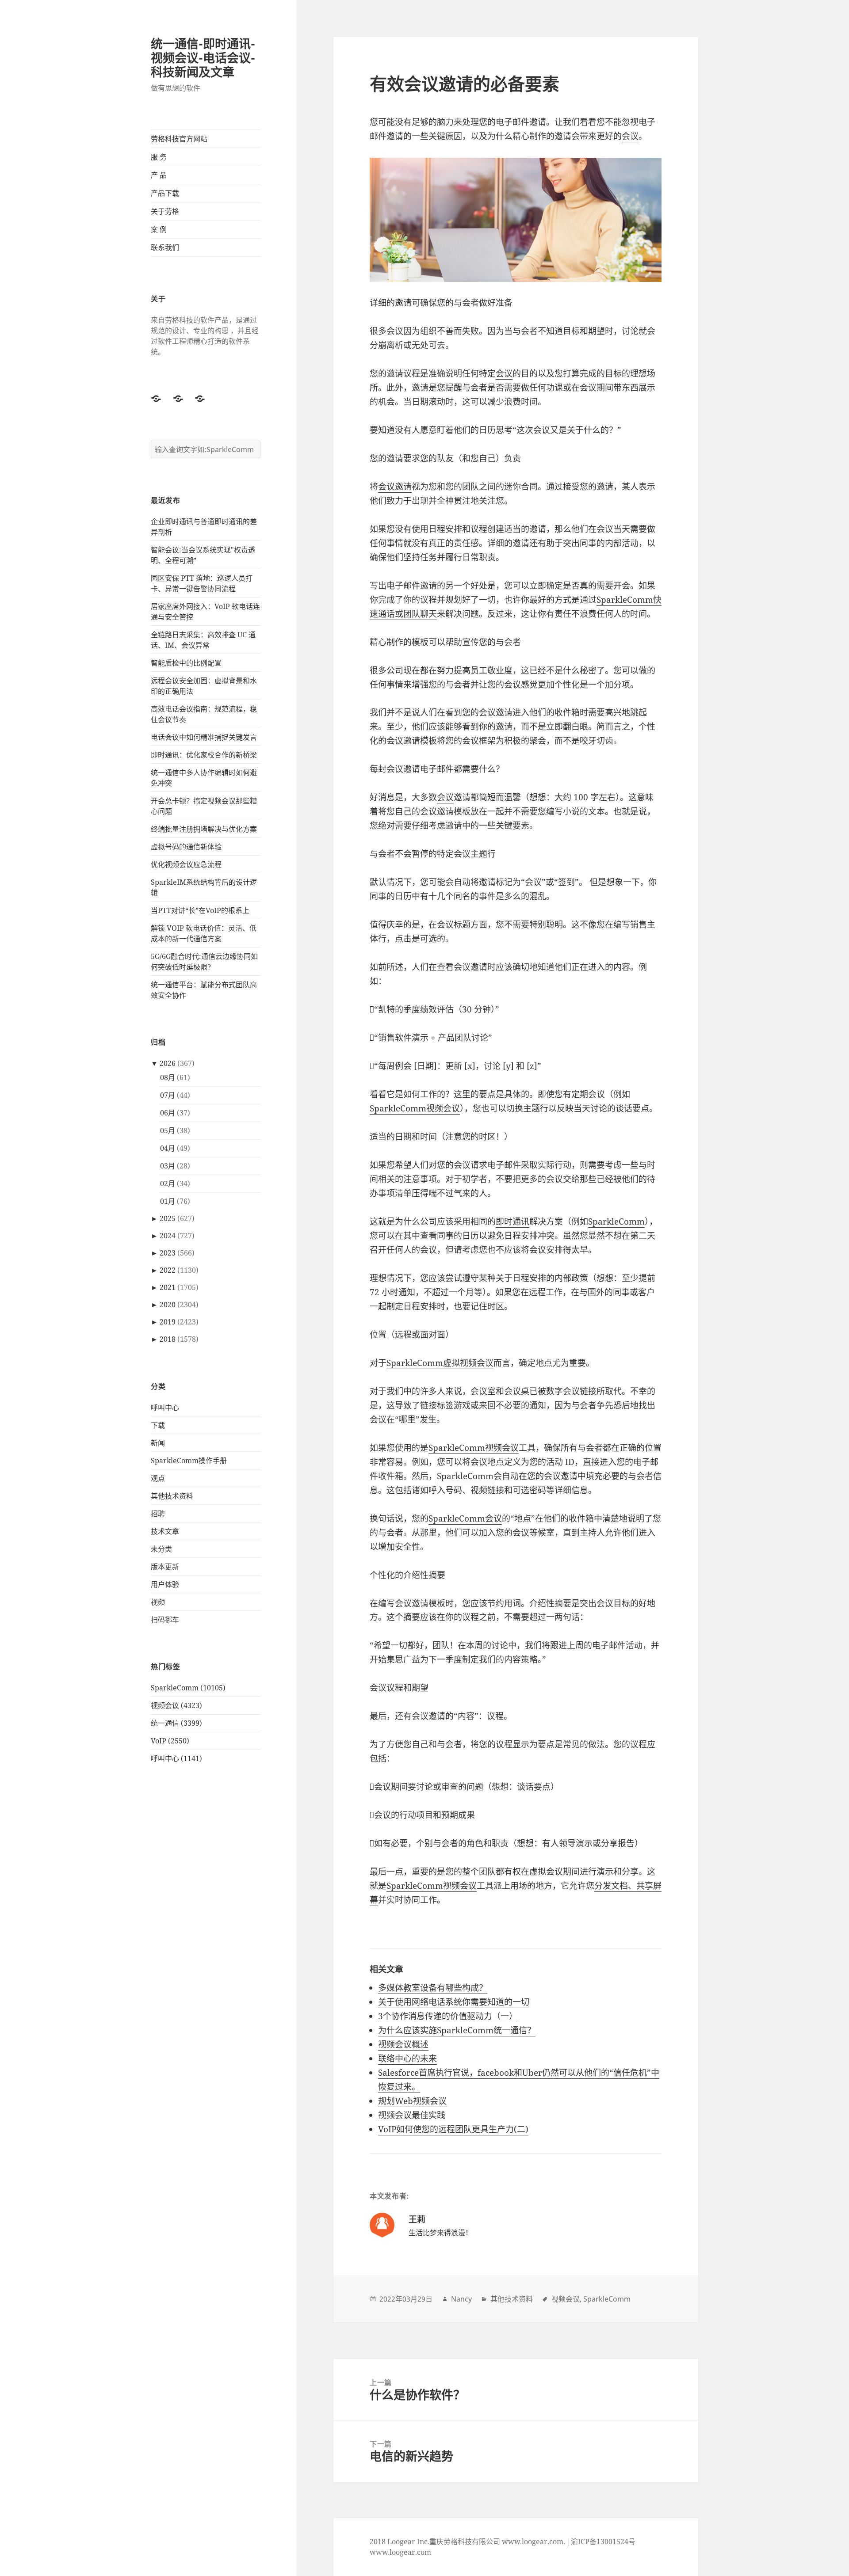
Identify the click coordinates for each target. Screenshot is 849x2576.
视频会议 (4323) (176, 1705)
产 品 (159, 175)
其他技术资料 (172, 1496)
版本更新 (165, 1567)
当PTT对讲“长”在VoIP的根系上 (200, 910)
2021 (168, 1287)
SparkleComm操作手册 (189, 1461)
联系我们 (165, 247)
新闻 (158, 1443)
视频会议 (566, 2299)
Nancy (461, 2299)
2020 (168, 1305)
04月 (168, 1148)
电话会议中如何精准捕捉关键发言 (204, 737)
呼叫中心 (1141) (176, 1758)
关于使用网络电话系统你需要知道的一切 (454, 2002)
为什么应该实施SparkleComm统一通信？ (457, 2030)
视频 (158, 1602)
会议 (630, 136)
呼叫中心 (165, 1408)
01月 (168, 1201)
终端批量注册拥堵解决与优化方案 (204, 829)
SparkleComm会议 (465, 1518)
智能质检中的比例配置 (186, 663)
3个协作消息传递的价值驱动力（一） (448, 2016)
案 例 (159, 229)
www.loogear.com (400, 2552)
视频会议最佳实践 (412, 2115)
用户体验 (165, 1584)
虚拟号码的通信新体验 (186, 847)
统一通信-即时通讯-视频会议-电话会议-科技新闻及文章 (203, 58)
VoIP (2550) (170, 1741)
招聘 (158, 1514)
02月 (168, 1183)
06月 (168, 1113)
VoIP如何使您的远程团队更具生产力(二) (453, 2129)
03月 (168, 1166)
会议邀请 (395, 487)
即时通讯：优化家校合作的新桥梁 (204, 755)
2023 (168, 1253)
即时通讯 (512, 1221)
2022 (168, 1270)
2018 (168, 1339)
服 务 (159, 157)
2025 (168, 1218)
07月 (168, 1095)
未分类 (161, 1549)
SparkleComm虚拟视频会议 (440, 1363)
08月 (168, 1077)
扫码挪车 (165, 1620)
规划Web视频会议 (412, 2101)
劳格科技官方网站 (179, 139)
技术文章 (165, 1531)
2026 (168, 1063)
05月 (168, 1130)
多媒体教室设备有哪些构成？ (433, 1988)
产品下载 (165, 193)
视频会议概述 (403, 2044)
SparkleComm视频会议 (415, 1108)
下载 (158, 1425)
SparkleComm (616, 1221)
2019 (168, 1322)
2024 (168, 1236)
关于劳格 (165, 211)
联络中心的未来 (407, 2059)
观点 (158, 1478)
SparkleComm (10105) (188, 1688)
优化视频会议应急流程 (186, 864)
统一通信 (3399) (176, 1723)
